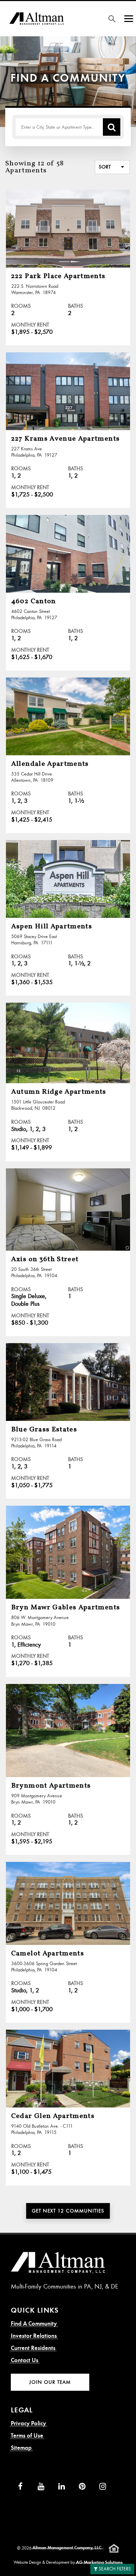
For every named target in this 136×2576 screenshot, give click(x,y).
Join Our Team (50, 2382)
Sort (105, 167)
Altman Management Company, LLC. (67, 2548)
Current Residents (33, 2348)
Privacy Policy (28, 2423)
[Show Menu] (129, 19)
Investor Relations (34, 2336)
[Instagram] (103, 2487)
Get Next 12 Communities (68, 2211)
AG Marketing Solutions (99, 2562)
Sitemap (21, 2448)
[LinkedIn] (62, 2487)
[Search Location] (112, 127)
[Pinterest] (82, 2487)
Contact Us (25, 2360)
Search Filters (115, 2569)
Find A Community (34, 2324)
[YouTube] (41, 2487)
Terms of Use (27, 2436)
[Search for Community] (112, 19)
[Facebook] (20, 2487)
